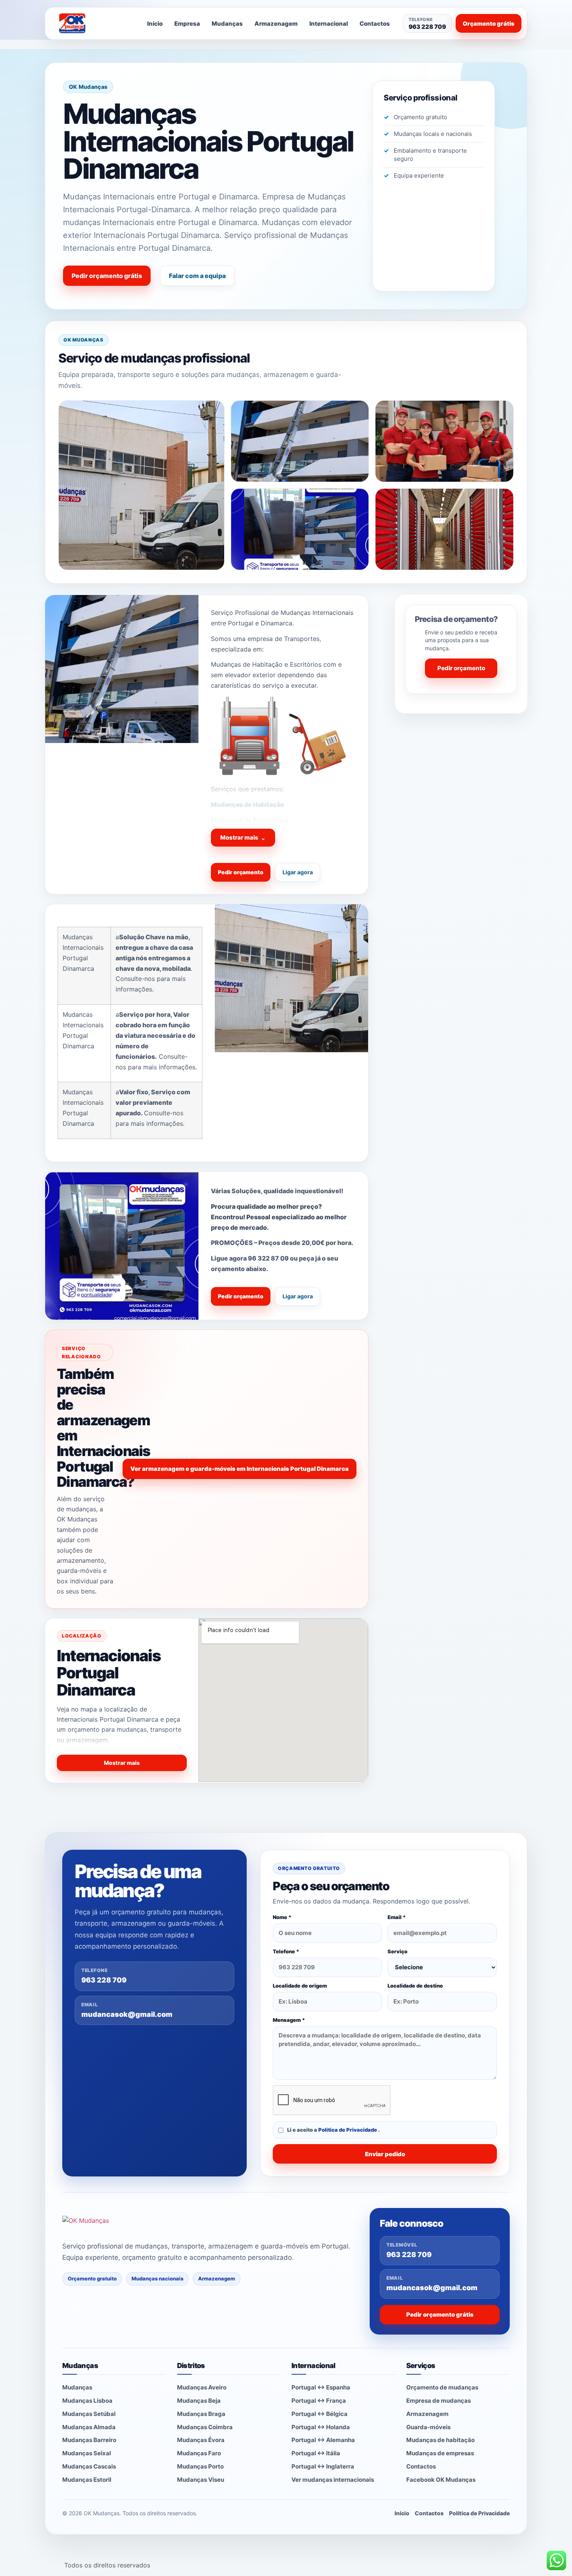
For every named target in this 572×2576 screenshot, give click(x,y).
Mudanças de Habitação (247, 805)
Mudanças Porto (200, 2466)
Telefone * (286, 1951)
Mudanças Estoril (87, 2480)
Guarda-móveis (428, 2427)
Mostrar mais (243, 838)
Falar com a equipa (197, 276)
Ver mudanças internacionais (333, 2480)
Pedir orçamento (241, 872)
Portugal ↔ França (319, 2401)
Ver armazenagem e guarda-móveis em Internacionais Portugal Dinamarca (240, 1469)
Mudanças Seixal (87, 2453)
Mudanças (227, 24)
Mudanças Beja (199, 2401)
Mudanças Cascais (89, 2466)
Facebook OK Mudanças (441, 2480)
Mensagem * (289, 2020)
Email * (397, 1917)
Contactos (375, 24)
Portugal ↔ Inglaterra (323, 2466)
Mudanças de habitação (440, 2440)
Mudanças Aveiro (202, 2387)
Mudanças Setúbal (89, 2414)
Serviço (397, 1951)
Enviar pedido (385, 2154)
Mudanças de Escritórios (249, 820)
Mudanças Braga (201, 2414)
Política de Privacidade (348, 2130)
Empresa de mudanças (439, 2401)
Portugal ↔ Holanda (321, 2427)
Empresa (187, 24)
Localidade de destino (415, 1986)
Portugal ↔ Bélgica (319, 2414)
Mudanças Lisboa (87, 2401)
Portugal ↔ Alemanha (323, 2440)
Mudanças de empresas (440, 2453)
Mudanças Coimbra (205, 2427)
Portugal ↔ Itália (316, 2453)
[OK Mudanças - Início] (93, 23)
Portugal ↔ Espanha (321, 2387)
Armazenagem (276, 24)
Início (155, 24)
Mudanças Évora (201, 2440)
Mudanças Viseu (201, 2480)
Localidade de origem (300, 1986)
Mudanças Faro (199, 2453)
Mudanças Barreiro (89, 2440)
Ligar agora (298, 872)
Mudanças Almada (89, 2427)
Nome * (282, 1917)
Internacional (329, 24)
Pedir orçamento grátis (107, 276)
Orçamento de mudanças (442, 2387)
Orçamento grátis (489, 24)
